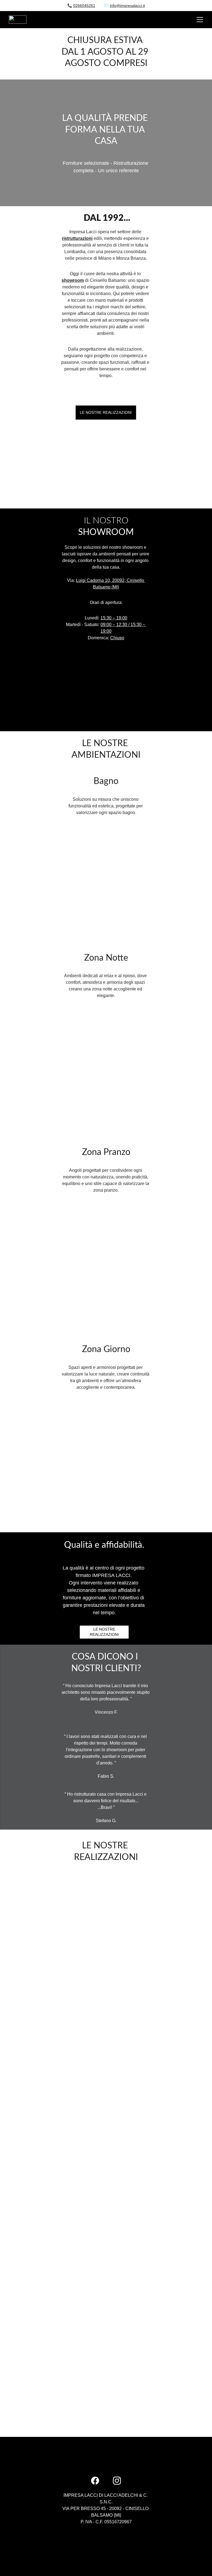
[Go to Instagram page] (117, 2481)
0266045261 (84, 6)
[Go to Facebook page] (95, 2481)
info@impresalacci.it (127, 6)
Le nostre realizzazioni (106, 412)
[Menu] (200, 20)
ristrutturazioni (77, 238)
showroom (73, 280)
